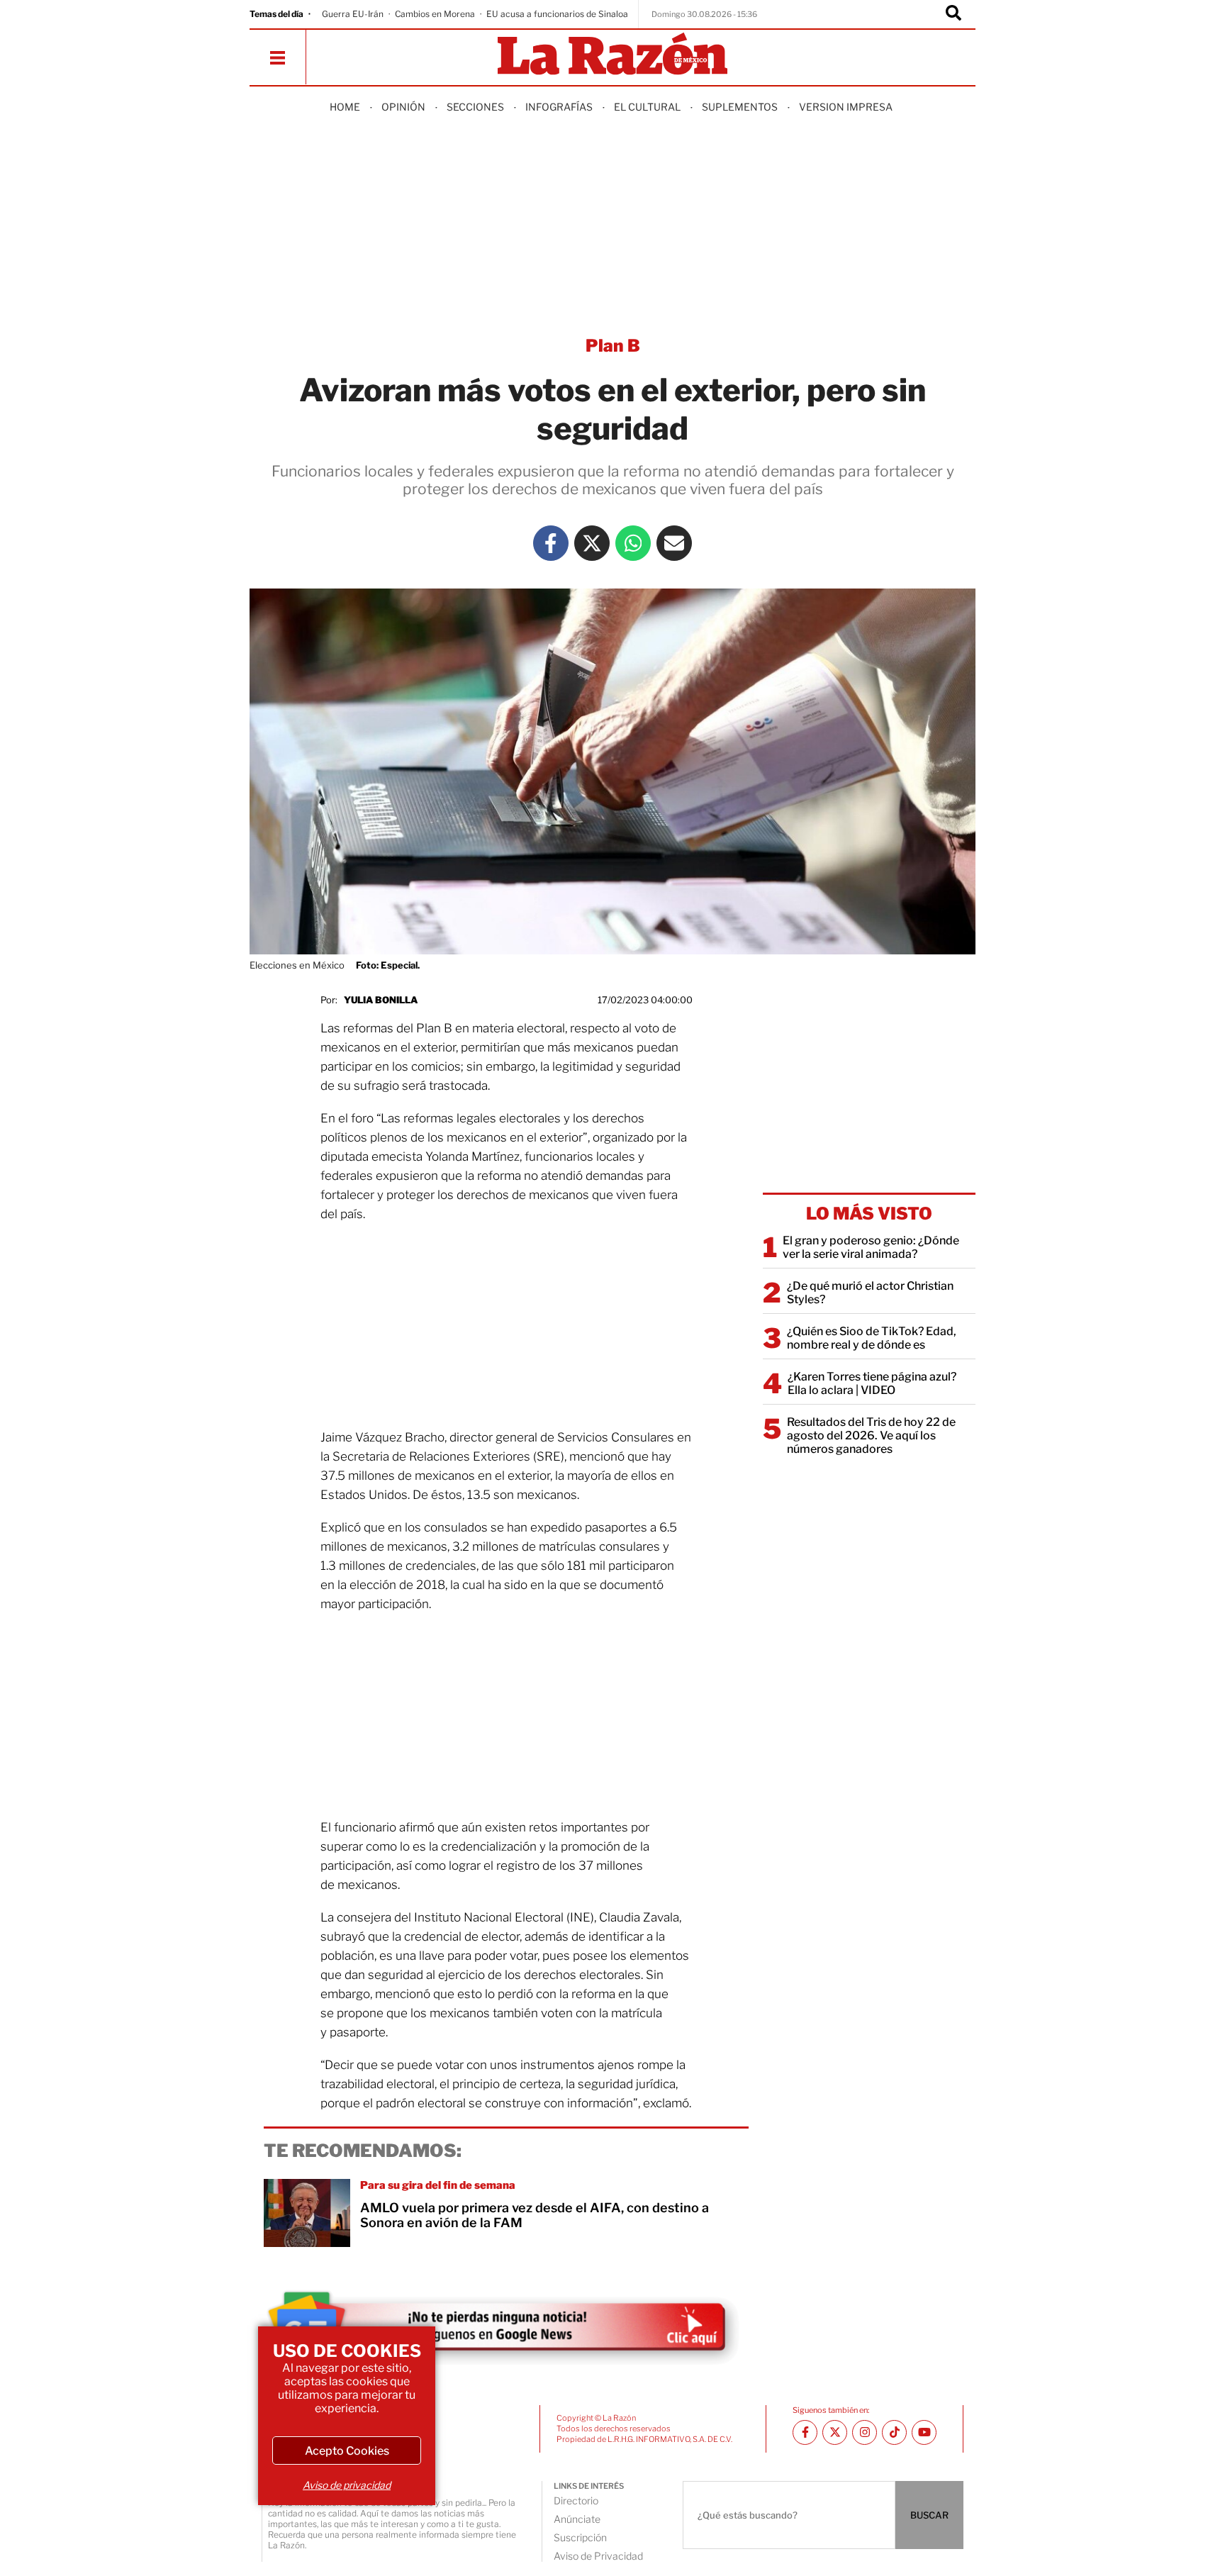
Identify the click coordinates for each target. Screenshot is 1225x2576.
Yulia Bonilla (381, 1000)
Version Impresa (846, 107)
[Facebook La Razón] (551, 543)
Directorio (576, 2500)
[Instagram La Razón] (865, 2432)
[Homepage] (612, 55)
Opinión (403, 107)
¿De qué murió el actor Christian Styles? (870, 1293)
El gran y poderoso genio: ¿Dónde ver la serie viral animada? (871, 1247)
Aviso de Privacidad (598, 2556)
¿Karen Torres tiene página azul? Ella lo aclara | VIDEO (872, 1383)
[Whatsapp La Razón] (633, 543)
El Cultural (647, 107)
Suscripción (580, 2537)
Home (345, 107)
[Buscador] (953, 14)
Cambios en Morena (435, 14)
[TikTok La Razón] (894, 2432)
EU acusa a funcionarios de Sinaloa (557, 14)
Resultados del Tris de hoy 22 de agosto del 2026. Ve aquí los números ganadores (871, 1435)
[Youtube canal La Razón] (924, 2432)
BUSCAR (929, 2515)
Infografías (559, 107)
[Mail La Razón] (674, 543)
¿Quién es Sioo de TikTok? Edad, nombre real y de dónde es (872, 1338)
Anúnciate (577, 2519)
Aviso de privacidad (347, 2485)
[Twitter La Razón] (592, 543)
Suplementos (740, 107)
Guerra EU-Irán (353, 14)
